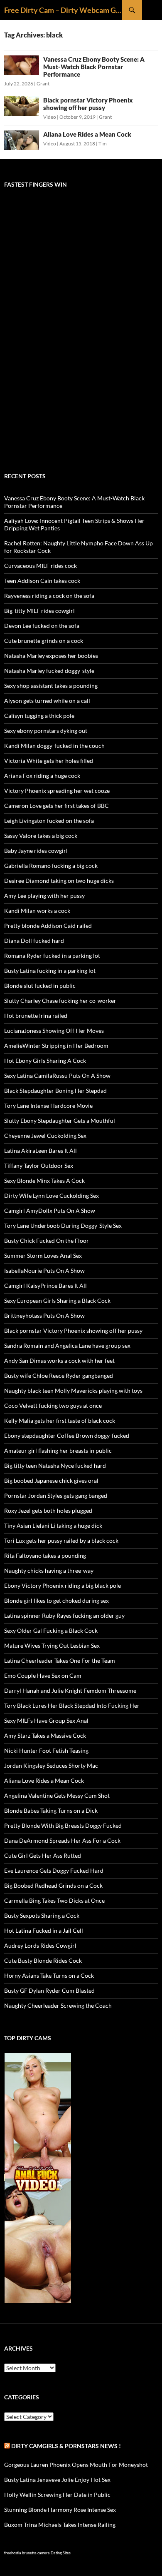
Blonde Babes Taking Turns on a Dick (51, 1810)
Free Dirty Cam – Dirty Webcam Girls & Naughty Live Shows (63, 10)
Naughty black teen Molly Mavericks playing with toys (73, 1390)
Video (50, 117)
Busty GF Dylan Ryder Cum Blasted (49, 1990)
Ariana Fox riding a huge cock (42, 776)
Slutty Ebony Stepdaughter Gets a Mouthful (60, 1121)
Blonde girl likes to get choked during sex (56, 1600)
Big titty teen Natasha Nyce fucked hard (55, 1465)
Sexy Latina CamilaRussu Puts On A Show (57, 1076)
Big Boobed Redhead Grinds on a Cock (53, 1885)
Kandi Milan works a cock (37, 911)
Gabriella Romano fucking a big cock (51, 866)
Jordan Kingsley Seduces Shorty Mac (51, 1765)
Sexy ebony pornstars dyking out (46, 731)
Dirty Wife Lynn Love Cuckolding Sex (52, 1196)
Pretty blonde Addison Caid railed (48, 926)
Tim (103, 144)
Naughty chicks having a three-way (49, 1570)
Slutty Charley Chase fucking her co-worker (60, 1001)
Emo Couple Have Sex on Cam (43, 1675)
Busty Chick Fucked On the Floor (47, 1241)
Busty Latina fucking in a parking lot (50, 971)
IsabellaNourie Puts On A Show (44, 1271)
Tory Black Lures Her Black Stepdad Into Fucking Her (72, 1705)
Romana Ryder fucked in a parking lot (52, 956)
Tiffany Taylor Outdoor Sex (39, 1166)
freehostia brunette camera (27, 2553)
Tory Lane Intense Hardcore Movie (48, 1106)
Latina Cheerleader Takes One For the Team (60, 1660)
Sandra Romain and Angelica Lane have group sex (67, 1345)
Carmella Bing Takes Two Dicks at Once (54, 1900)
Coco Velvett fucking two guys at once (53, 1405)
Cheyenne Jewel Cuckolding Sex (45, 1136)
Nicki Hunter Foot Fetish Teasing (46, 1750)
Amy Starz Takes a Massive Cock (45, 1735)
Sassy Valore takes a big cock (41, 836)
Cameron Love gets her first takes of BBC (56, 806)
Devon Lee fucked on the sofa (42, 626)
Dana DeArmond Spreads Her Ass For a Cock (62, 1840)
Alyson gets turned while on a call (47, 701)
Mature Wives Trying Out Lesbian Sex (52, 1645)
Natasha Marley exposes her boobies (51, 656)
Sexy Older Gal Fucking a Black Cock (51, 1630)
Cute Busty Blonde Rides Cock (43, 1960)
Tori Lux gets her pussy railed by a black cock (61, 1540)
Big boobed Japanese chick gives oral (51, 1480)
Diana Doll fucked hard (34, 941)
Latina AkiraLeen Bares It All (40, 1151)
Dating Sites (61, 2553)
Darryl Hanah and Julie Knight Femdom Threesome (70, 1690)
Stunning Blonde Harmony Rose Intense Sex (60, 2510)
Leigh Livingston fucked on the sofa (49, 821)
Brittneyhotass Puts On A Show (44, 1315)
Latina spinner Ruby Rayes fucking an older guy (64, 1615)
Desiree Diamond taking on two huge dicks (59, 881)
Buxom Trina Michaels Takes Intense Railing (60, 2525)
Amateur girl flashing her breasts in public (58, 1450)
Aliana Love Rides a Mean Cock (87, 134)
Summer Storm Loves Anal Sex (43, 1256)
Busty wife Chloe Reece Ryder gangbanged (59, 1375)
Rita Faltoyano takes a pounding (45, 1555)
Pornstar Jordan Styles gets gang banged (56, 1495)
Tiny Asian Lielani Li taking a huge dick (53, 1525)
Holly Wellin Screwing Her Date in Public (57, 2495)
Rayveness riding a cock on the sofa (49, 596)
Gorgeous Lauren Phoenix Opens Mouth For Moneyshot (76, 2465)
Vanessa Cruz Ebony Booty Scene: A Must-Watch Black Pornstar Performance (94, 67)
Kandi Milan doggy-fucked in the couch (54, 746)
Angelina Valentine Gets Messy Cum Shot (57, 1795)
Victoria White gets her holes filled (49, 761)
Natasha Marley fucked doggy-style (49, 671)
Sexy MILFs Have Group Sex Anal (46, 1720)
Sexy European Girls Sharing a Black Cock (57, 1300)
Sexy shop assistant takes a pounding (51, 686)
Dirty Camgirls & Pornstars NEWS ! (66, 2446)
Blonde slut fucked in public (40, 986)
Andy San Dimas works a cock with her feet (59, 1360)
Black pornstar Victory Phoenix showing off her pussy (88, 104)
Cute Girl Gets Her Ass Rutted (43, 1855)
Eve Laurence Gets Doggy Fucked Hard (54, 1870)
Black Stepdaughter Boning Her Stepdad (55, 1091)
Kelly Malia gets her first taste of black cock (60, 1420)
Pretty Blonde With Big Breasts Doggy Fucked (63, 1825)
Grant (43, 84)
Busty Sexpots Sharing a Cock (42, 1915)
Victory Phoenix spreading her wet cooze (57, 791)
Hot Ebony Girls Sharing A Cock (45, 1061)
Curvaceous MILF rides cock (40, 566)
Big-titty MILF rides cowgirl (39, 611)
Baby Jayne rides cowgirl (36, 851)
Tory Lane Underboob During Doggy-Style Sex (63, 1226)
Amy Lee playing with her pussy (44, 896)
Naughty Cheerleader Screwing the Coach (58, 2005)
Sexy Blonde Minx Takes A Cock (44, 1181)
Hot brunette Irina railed (36, 1016)
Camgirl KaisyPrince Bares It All (45, 1286)
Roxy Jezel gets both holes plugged (48, 1510)
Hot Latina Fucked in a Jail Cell (44, 1930)
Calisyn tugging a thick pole (39, 716)
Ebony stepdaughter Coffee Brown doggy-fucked (67, 1435)
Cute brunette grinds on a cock (44, 641)
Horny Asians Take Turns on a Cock (49, 1975)
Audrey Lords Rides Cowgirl (40, 1945)
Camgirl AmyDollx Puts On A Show (50, 1211)
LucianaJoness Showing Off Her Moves (54, 1031)
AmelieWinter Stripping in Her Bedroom (56, 1046)
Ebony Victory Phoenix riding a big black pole (63, 1585)
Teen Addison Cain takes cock (42, 581)
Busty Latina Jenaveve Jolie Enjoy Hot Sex (57, 2480)
